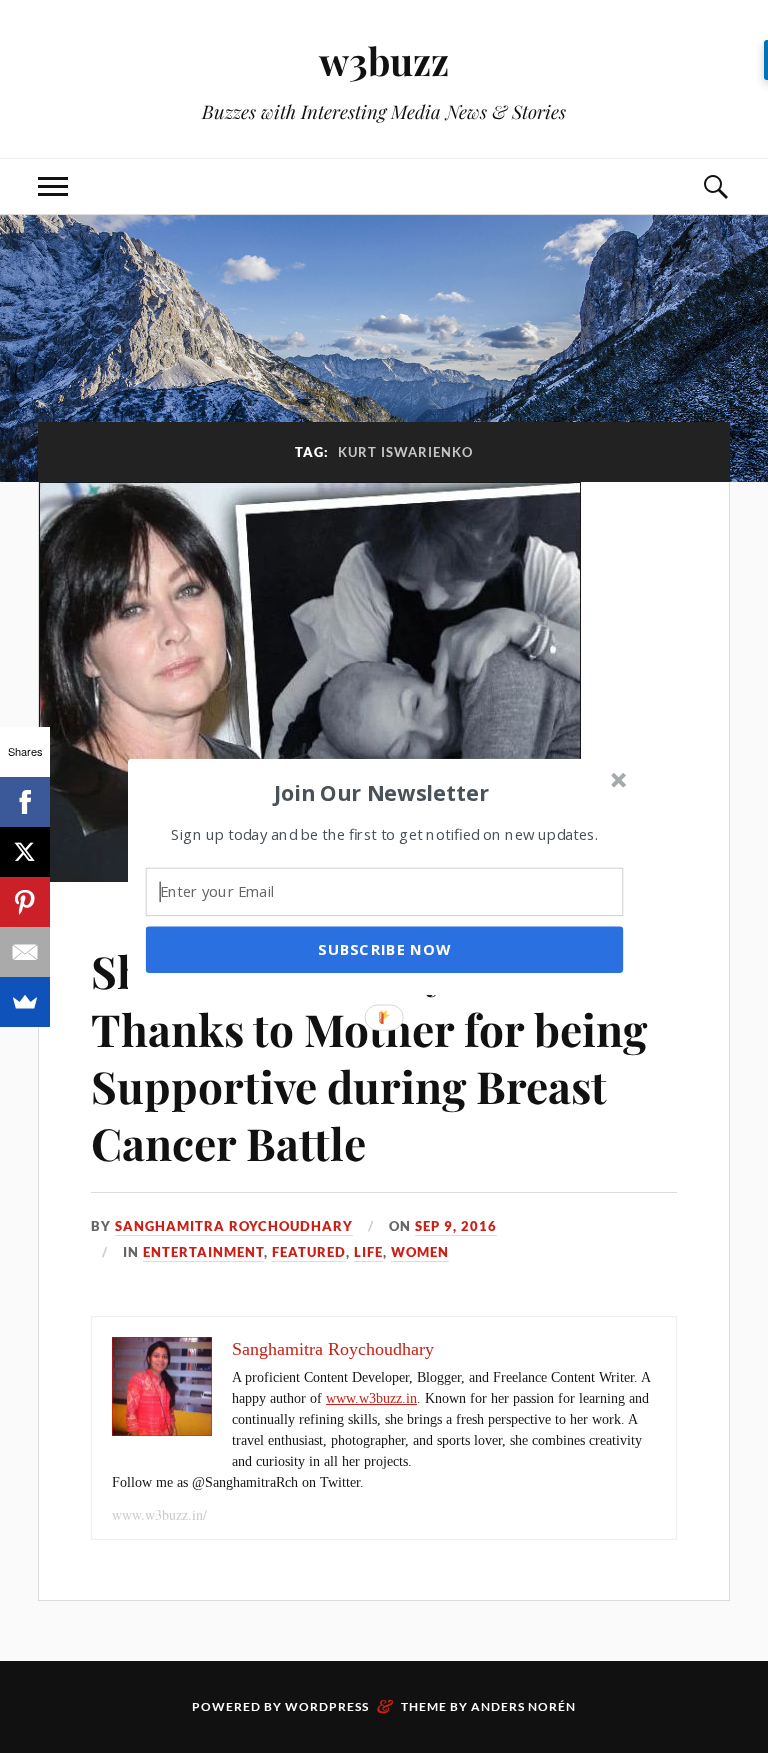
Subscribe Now (384, 949)
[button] (382, 792)
